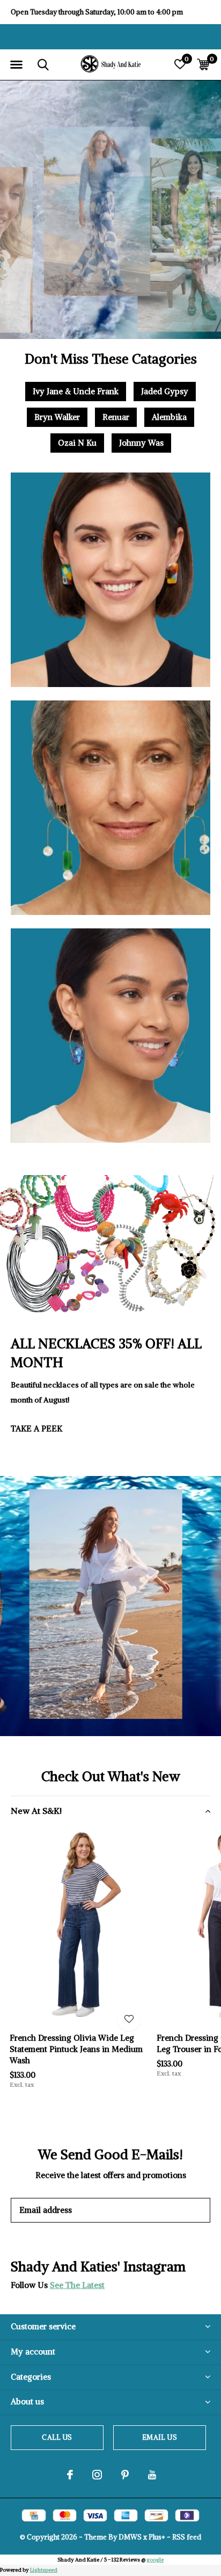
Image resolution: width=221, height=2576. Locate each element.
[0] (203, 64)
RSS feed (187, 2537)
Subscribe (178, 2210)
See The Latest (77, 2285)
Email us (159, 2437)
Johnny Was (141, 443)
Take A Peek (36, 1429)
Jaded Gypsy (165, 391)
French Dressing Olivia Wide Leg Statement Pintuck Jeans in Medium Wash (76, 2049)
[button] (16, 65)
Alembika (169, 417)
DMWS (130, 2537)
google (155, 2560)
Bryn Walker (57, 417)
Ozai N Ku (77, 443)
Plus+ (157, 2537)
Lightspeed (44, 2570)
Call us (57, 2437)
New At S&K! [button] (36, 1811)
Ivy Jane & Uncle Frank (76, 391)
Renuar (116, 417)
